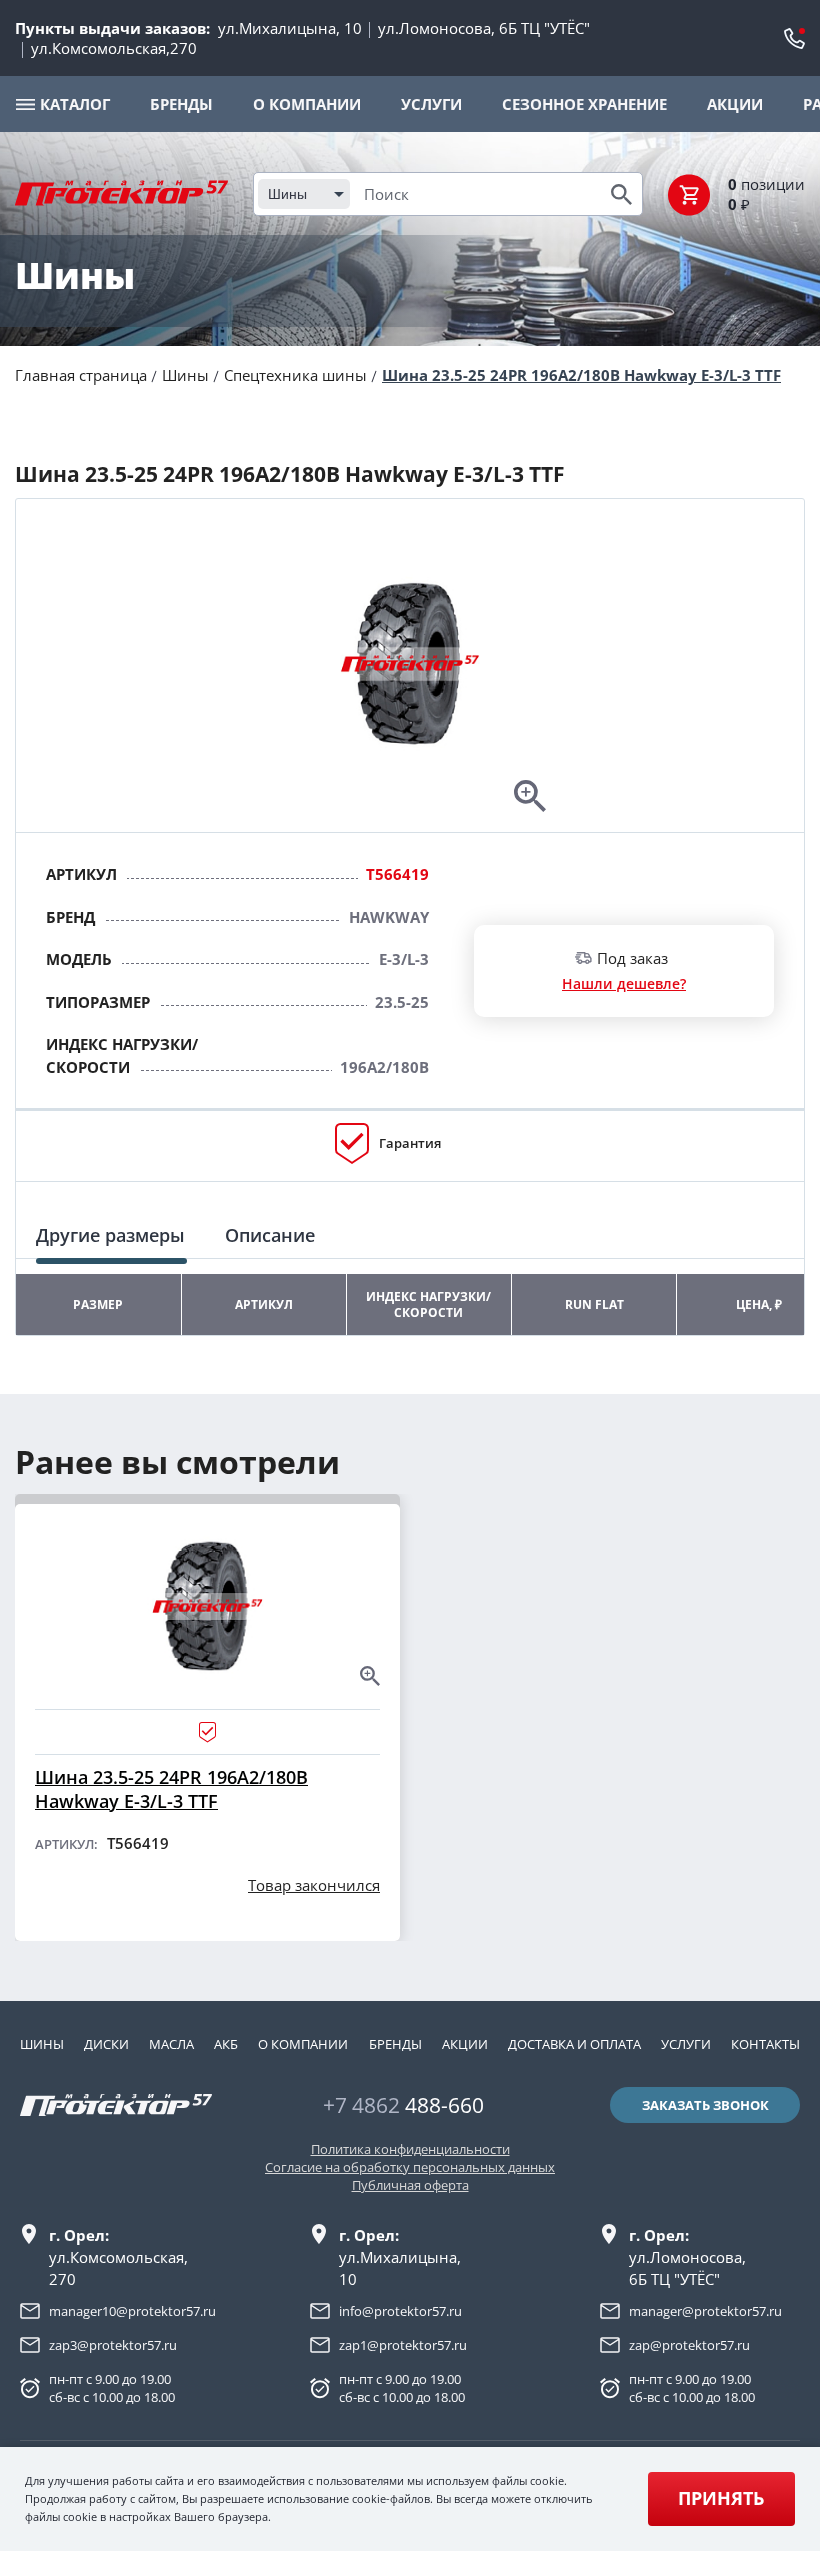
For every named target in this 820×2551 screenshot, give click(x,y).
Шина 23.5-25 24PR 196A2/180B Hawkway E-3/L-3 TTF (581, 375)
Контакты (765, 2044)
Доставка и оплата (574, 2044)
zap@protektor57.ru (689, 2345)
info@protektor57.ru (400, 2311)
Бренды (395, 2044)
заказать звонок (705, 2105)
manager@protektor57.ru (705, 2311)
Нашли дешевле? (624, 983)
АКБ (226, 2044)
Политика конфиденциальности (410, 2149)
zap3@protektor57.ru (113, 2345)
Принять (721, 2498)
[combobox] (304, 194)
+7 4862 (403, 2105)
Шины (185, 375)
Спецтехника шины (295, 375)
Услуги (686, 2044)
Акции (465, 2044)
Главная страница (81, 375)
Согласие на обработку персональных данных (410, 2167)
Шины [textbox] (287, 194)
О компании (303, 2044)
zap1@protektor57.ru (403, 2345)
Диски (106, 2044)
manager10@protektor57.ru (132, 2311)
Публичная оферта (410, 2185)
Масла (171, 2044)
